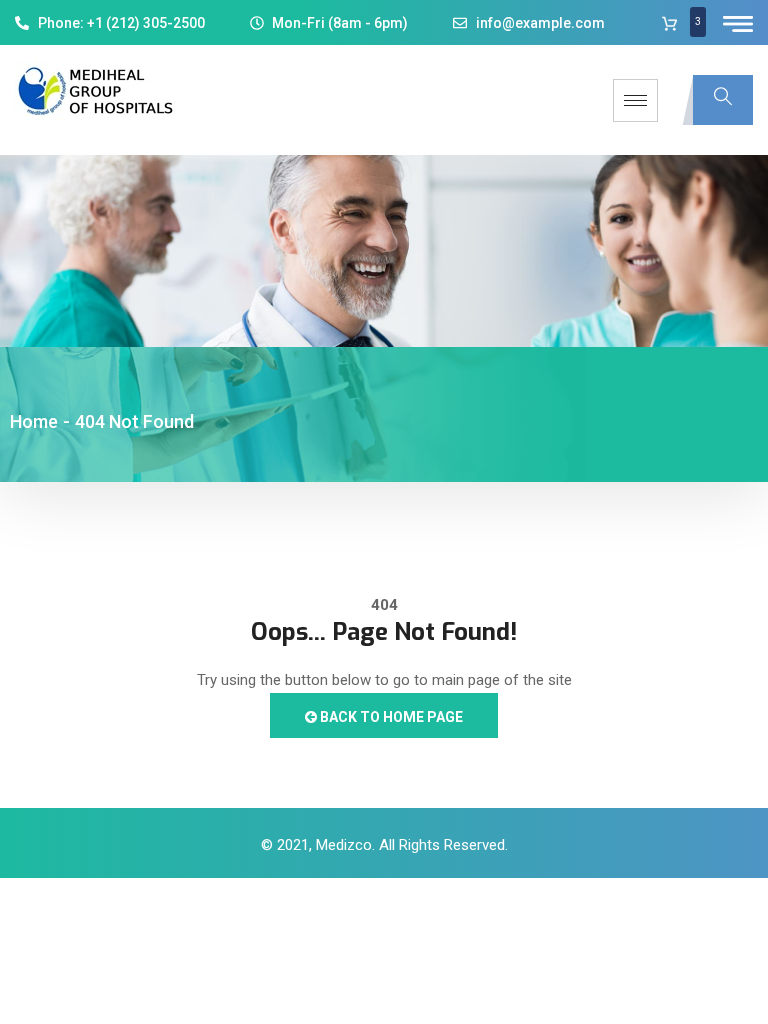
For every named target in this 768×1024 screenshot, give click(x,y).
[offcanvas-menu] (738, 24)
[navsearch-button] (723, 100)
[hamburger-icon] (635, 100)
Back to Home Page (390, 717)
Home (34, 421)
